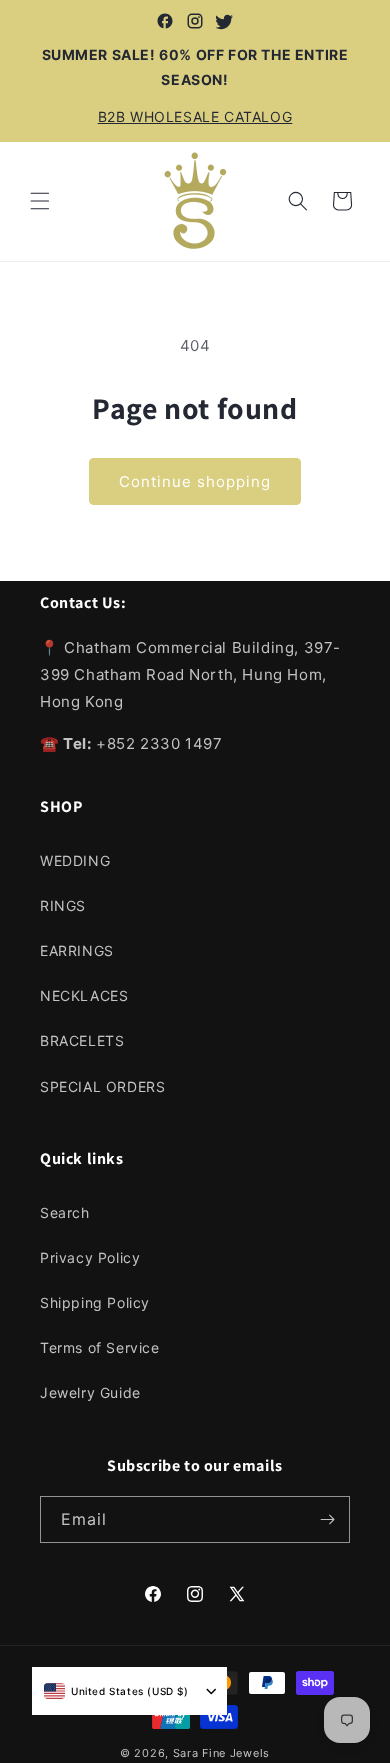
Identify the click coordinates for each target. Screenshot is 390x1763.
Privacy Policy (90, 1257)
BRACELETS (82, 1040)
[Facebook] (165, 21)
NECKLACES (84, 995)
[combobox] (116, 1691)
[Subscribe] (327, 1519)
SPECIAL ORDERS (102, 1086)
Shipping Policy (95, 1302)
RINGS (63, 905)
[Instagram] (195, 21)
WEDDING (75, 860)
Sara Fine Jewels (221, 1753)
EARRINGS (77, 950)
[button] (40, 201)
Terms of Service (100, 1347)
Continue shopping (195, 481)
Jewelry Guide (90, 1392)
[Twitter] (225, 21)
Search (65, 1212)
